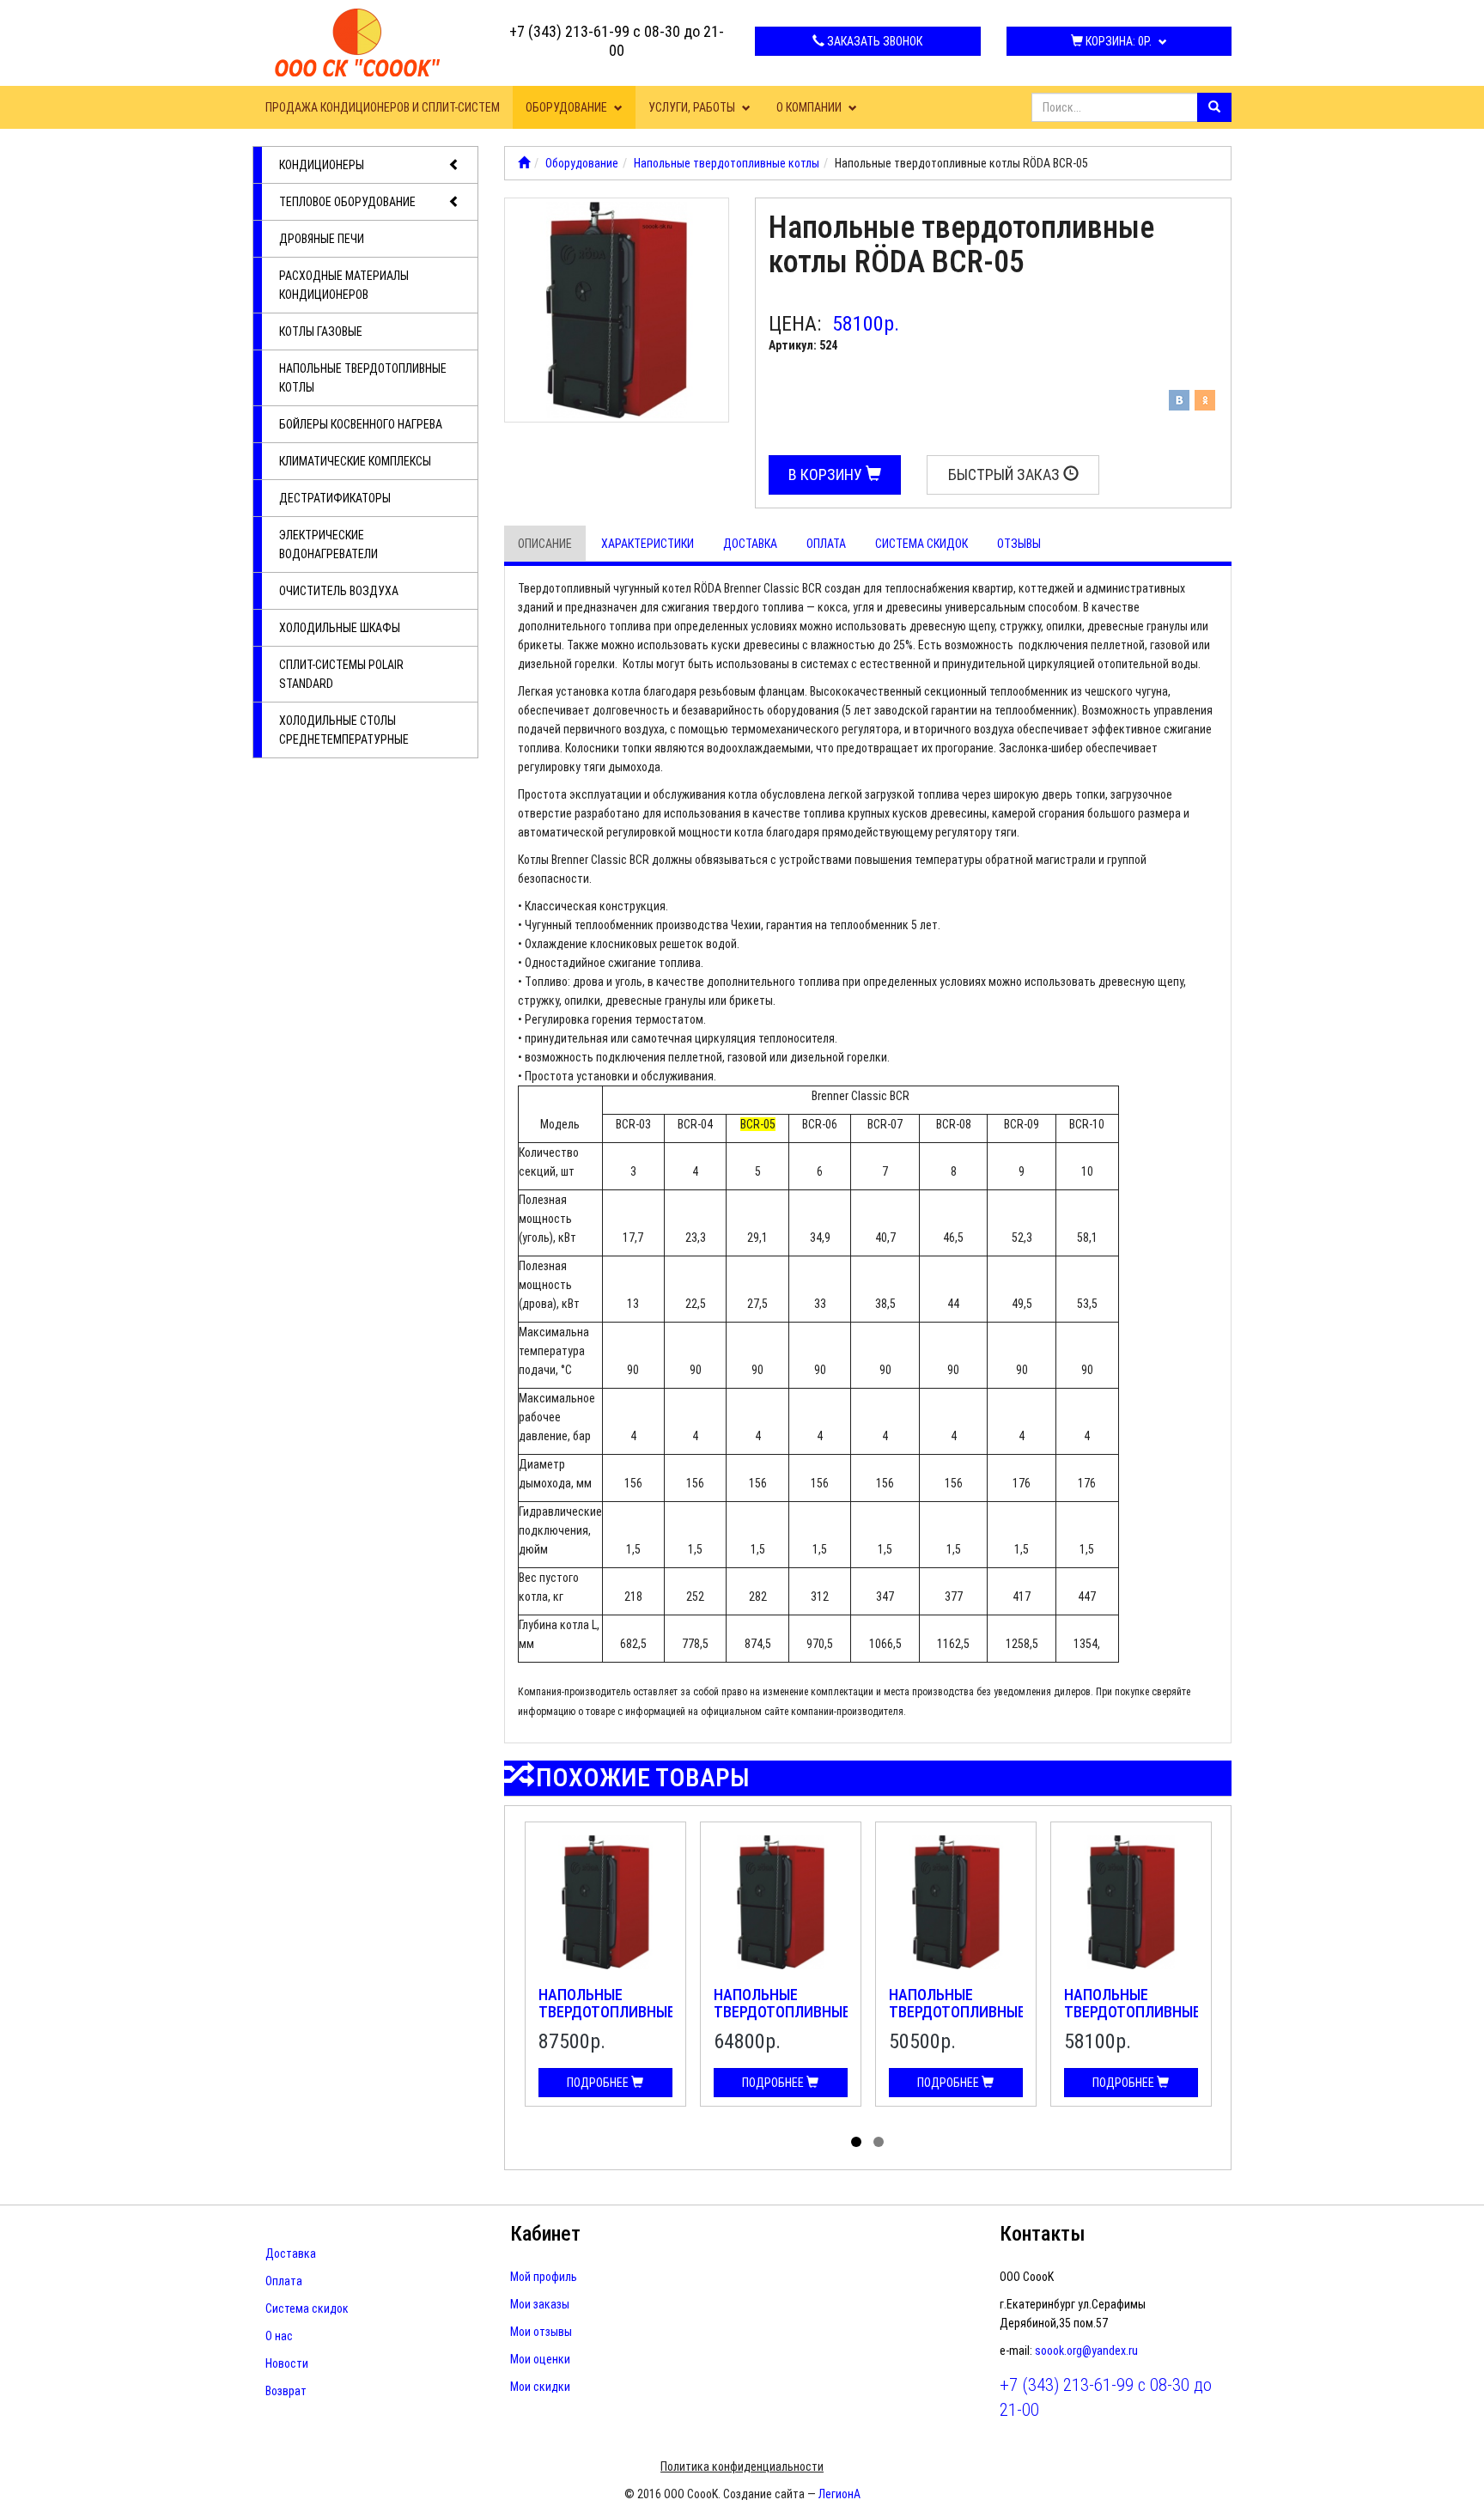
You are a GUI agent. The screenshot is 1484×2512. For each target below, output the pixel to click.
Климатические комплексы (355, 461)
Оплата (826, 544)
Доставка (750, 544)
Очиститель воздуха (339, 591)
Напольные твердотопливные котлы (363, 378)
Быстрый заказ (1006, 474)
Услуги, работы (693, 107)
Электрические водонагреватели (328, 544)
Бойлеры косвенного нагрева (361, 424)
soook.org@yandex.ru (1086, 2351)
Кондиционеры (322, 165)
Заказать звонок (873, 41)
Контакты (1043, 2234)
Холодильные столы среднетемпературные (344, 730)
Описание (545, 544)
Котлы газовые (321, 331)
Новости (287, 2363)
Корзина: (1117, 41)
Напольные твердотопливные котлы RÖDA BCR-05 (1132, 2020)
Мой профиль (544, 2277)
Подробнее (599, 2083)
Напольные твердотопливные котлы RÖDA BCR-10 (607, 2020)
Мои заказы (540, 2304)
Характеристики (648, 544)
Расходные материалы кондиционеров (344, 285)
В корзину (827, 474)
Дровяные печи (322, 239)
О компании (810, 107)
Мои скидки (540, 2387)
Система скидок (921, 544)
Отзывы (1019, 544)
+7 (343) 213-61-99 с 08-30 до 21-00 (617, 41)
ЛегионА (839, 2494)
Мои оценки (540, 2359)
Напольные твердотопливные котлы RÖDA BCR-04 (957, 2020)
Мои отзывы (541, 2332)
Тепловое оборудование (347, 202)
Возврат (286, 2391)
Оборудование (568, 107)
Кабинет (545, 2234)
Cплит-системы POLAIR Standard (341, 674)
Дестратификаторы (335, 498)
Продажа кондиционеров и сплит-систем (383, 107)
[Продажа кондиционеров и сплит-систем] (524, 163)
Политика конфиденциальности (742, 2466)
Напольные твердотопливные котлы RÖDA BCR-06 (782, 2020)
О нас (279, 2336)
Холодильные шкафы (340, 628)
